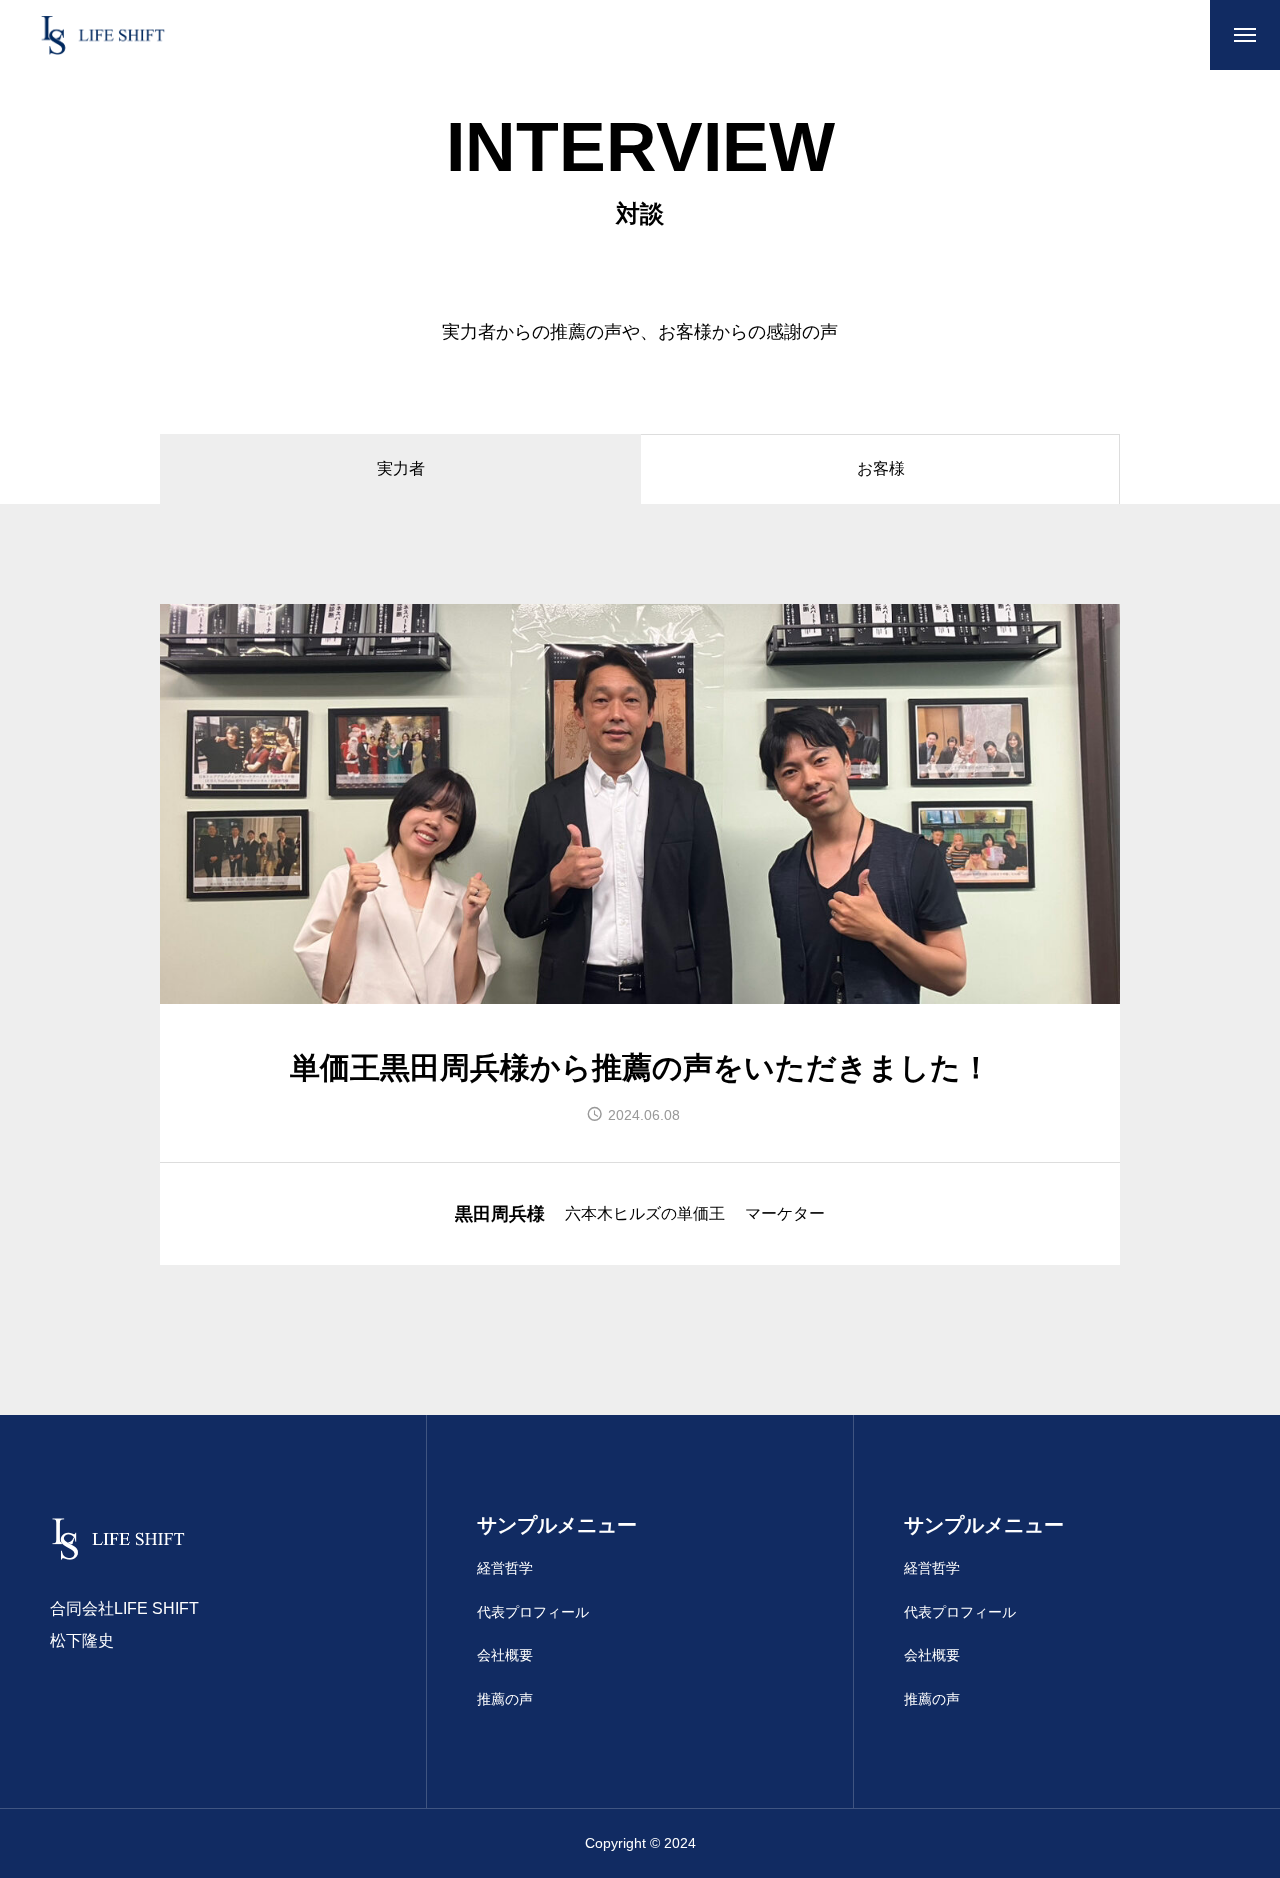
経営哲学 (505, 1568)
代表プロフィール (533, 1612)
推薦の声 (505, 1699)
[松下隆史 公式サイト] (103, 35)
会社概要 (505, 1655)
